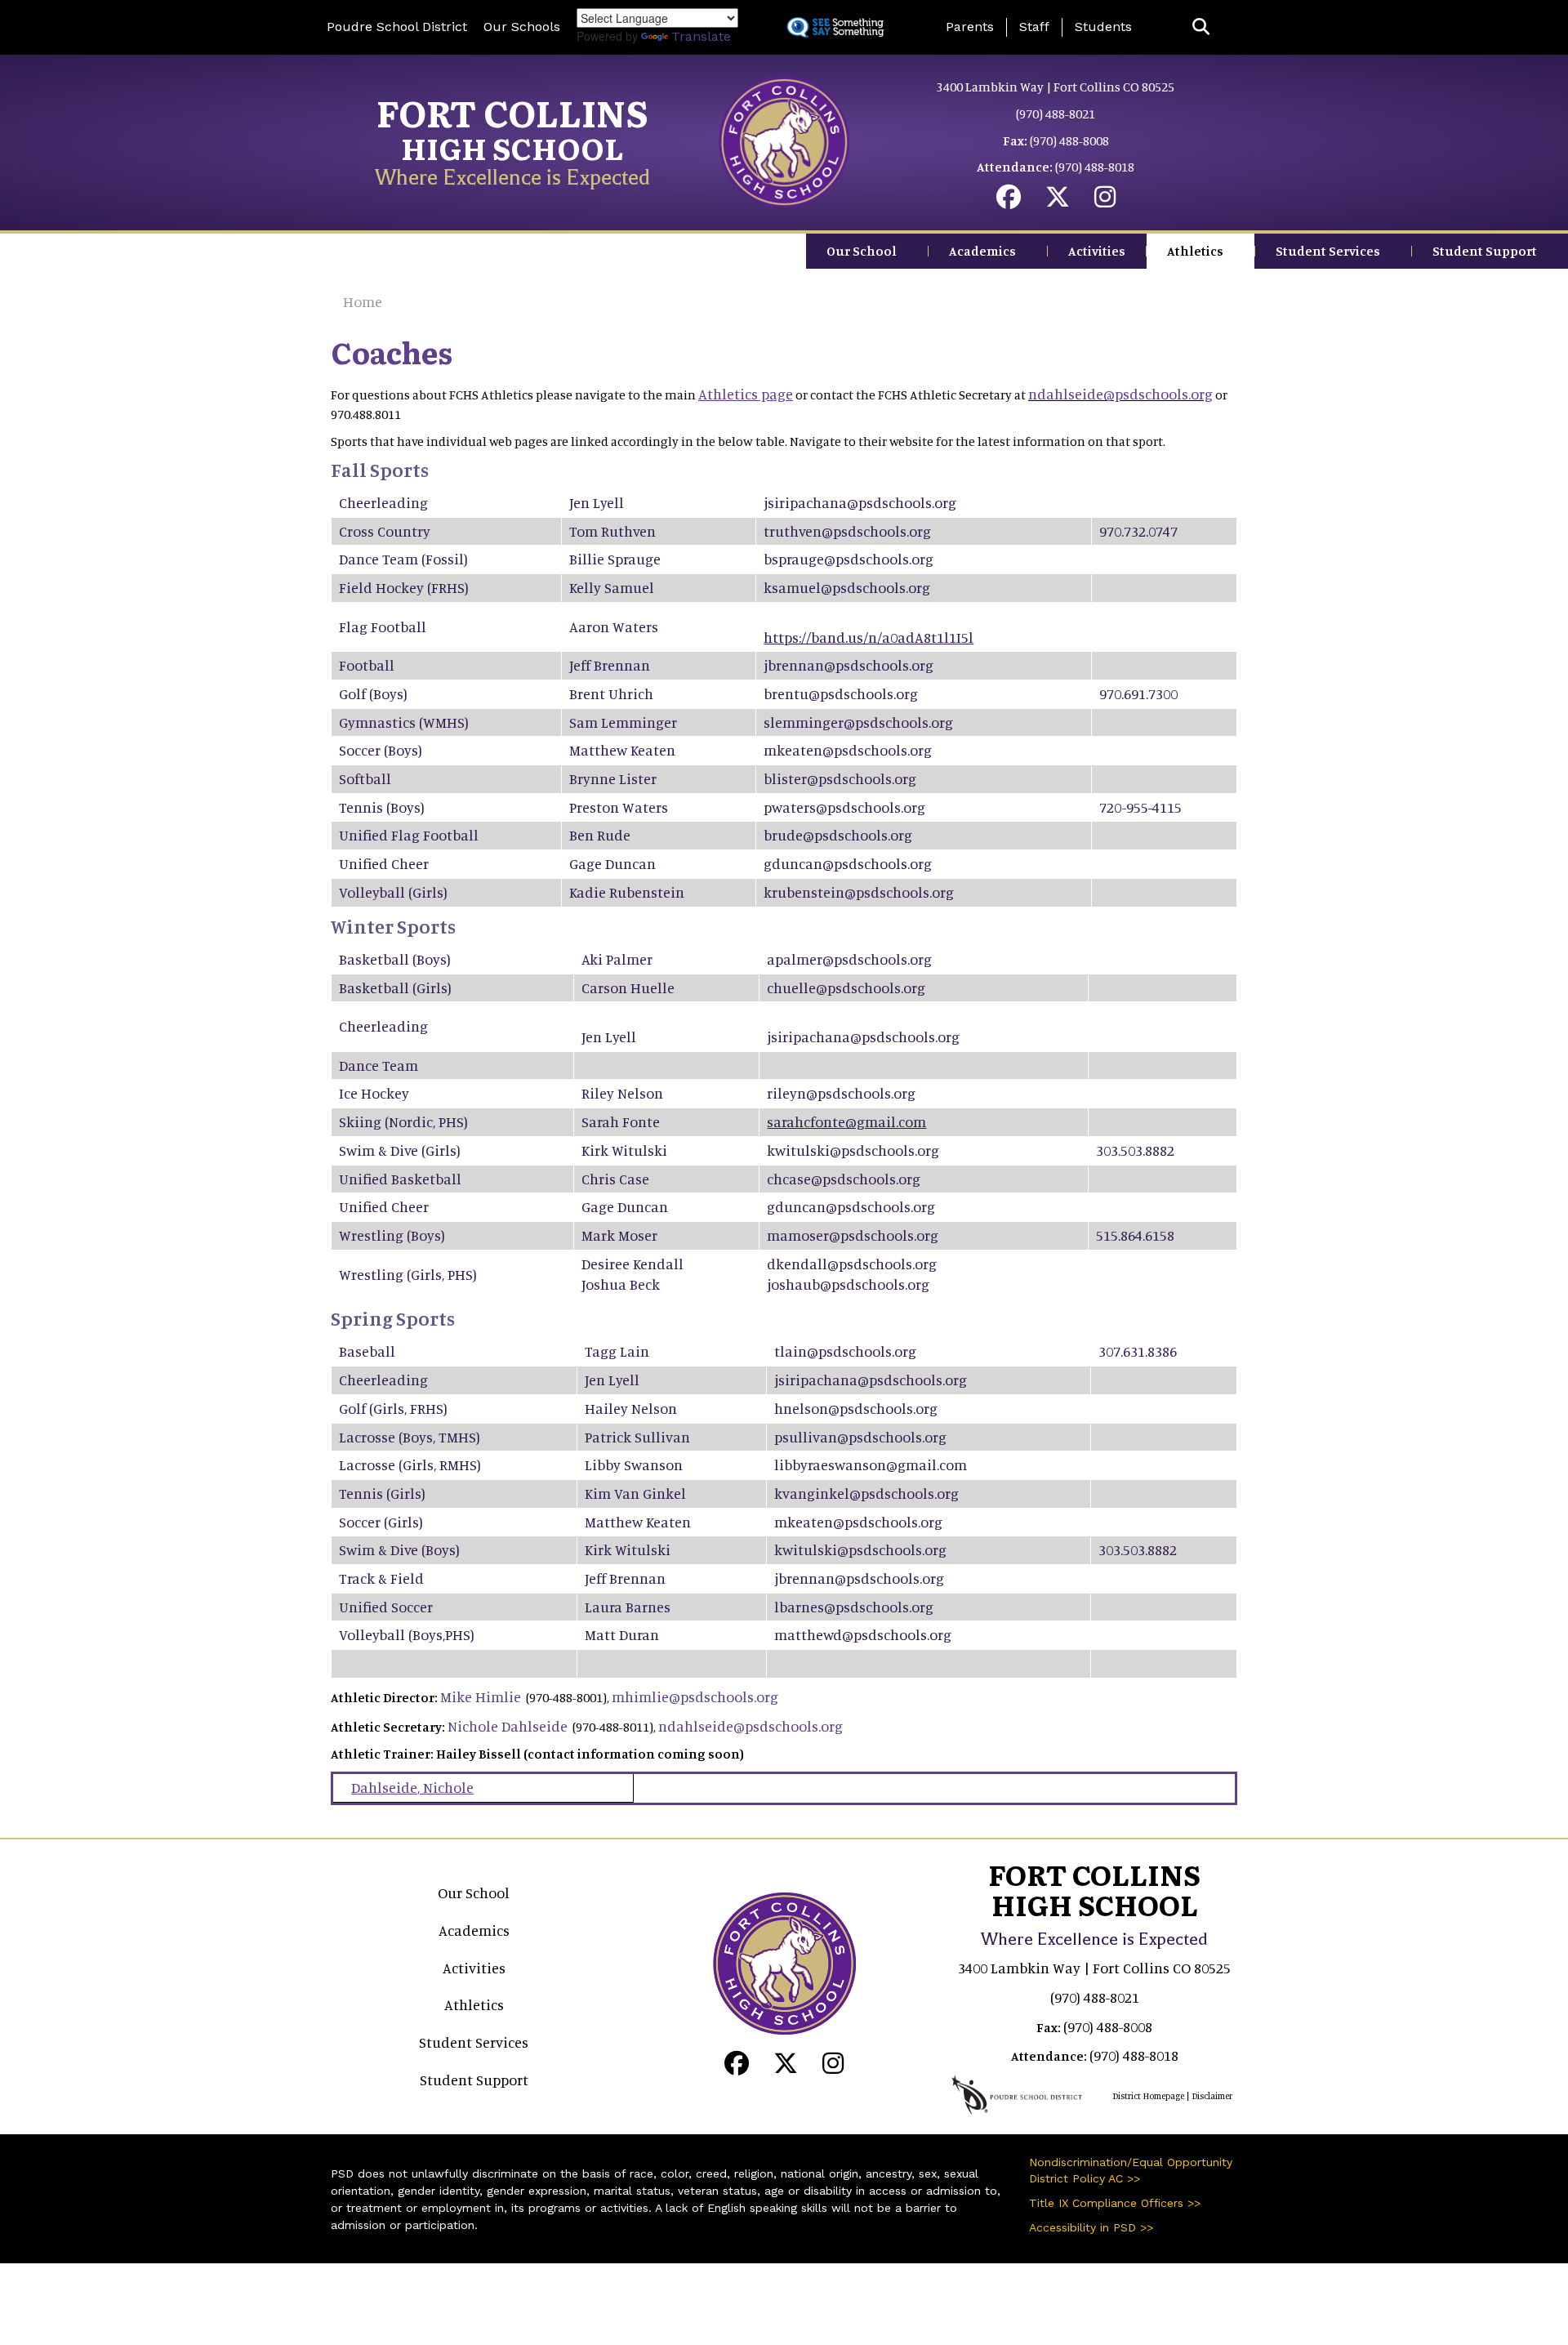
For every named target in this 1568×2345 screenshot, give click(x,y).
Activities (1097, 251)
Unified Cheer (384, 863)
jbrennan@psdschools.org (849, 665)
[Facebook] (1009, 201)
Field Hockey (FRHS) (404, 587)
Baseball (367, 1351)
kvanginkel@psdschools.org (866, 1493)
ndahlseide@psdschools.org (1120, 394)
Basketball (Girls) (395, 987)
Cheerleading (383, 502)
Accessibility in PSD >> (1091, 2227)
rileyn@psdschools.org (841, 1093)
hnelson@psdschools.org (856, 1408)
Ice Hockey (374, 1093)
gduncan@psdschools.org (848, 863)
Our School (862, 251)
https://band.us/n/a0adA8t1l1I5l (869, 637)
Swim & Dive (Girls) (400, 1150)
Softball (365, 778)
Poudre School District (397, 27)
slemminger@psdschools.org (858, 722)
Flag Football (435, 835)
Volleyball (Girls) (393, 892)
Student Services (1328, 251)
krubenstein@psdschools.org (859, 892)
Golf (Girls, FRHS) (393, 1408)
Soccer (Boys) (381, 750)
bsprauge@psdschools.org (849, 559)
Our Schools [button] (522, 27)
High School (512, 147)
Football (367, 665)
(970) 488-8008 (1069, 140)
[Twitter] (1058, 201)
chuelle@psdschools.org (846, 987)
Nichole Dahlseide (508, 1726)
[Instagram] (1105, 201)
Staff (1034, 27)
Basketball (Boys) (395, 959)
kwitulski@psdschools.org (853, 1150)
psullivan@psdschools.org (860, 1437)
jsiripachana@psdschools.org (860, 502)
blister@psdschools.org (840, 778)
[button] (1201, 27)
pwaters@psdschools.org (844, 807)
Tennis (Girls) (382, 1493)
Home (363, 301)
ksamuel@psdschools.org (847, 587)
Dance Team (379, 559)
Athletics (1195, 251)
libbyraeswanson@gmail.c (860, 1465)
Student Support (1485, 251)
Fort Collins (512, 112)
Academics (982, 251)
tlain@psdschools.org (845, 1351)
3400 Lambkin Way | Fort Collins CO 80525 (1056, 87)
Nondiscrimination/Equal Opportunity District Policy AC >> (1131, 2170)
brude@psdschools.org (838, 835)
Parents (970, 27)
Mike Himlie (481, 1696)
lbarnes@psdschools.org (854, 1607)
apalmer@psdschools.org (849, 959)
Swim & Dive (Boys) (399, 1549)
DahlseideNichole (412, 1787)
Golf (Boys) (373, 693)
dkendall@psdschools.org (852, 1264)
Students (1103, 27)
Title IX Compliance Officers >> (1115, 2203)
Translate (701, 36)
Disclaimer (1212, 2096)
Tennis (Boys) (382, 807)
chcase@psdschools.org (844, 1179)
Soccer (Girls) (381, 1522)
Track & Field (381, 1578)
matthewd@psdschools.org (863, 1634)
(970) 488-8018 (1095, 167)
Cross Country (385, 531)
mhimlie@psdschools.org (695, 1696)
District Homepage (1148, 2096)
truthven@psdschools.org (847, 531)
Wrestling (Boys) (392, 1235)
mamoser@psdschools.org (853, 1235)
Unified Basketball (400, 1179)
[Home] (784, 140)
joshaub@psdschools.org (848, 1284)
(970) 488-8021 (1056, 114)
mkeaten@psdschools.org (848, 750)
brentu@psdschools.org (841, 693)
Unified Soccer (386, 1607)
